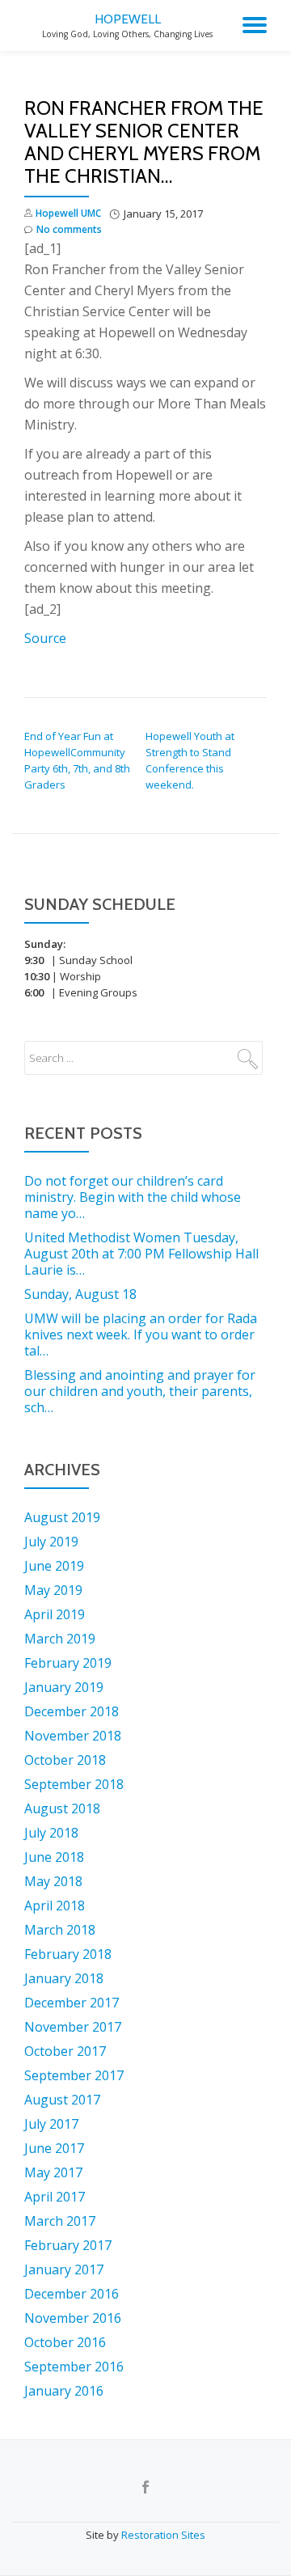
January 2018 (64, 1978)
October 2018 (65, 1760)
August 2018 (62, 1808)
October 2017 (65, 2051)
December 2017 (72, 2003)
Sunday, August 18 (80, 1294)
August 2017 (62, 2100)
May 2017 (53, 2172)
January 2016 (64, 2391)
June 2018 (54, 1857)
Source (45, 638)
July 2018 (51, 1833)
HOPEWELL (128, 19)
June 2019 (54, 1566)
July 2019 (51, 1542)
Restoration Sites (163, 2535)
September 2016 (74, 2367)
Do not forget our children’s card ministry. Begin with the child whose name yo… (133, 1197)
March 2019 (60, 1639)
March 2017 (60, 2221)
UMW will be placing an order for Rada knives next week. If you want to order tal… (141, 1335)
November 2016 (73, 2318)
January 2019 (64, 1687)
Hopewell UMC (68, 213)
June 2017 (54, 2148)
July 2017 (51, 2124)
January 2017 (64, 2269)
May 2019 (53, 1590)
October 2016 (65, 2342)
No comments (69, 229)
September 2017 (74, 2075)
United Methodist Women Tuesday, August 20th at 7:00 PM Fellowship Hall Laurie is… (141, 1254)
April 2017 (55, 2197)
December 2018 (72, 1711)
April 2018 (55, 1906)
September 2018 (74, 1784)
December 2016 (72, 2294)
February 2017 (68, 2245)
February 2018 (68, 1954)
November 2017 (73, 2027)
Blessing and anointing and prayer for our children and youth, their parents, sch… (140, 1391)
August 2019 (62, 1517)
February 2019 (68, 1663)
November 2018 (73, 1736)
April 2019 (55, 1614)
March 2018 (60, 1930)
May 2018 (53, 1881)
